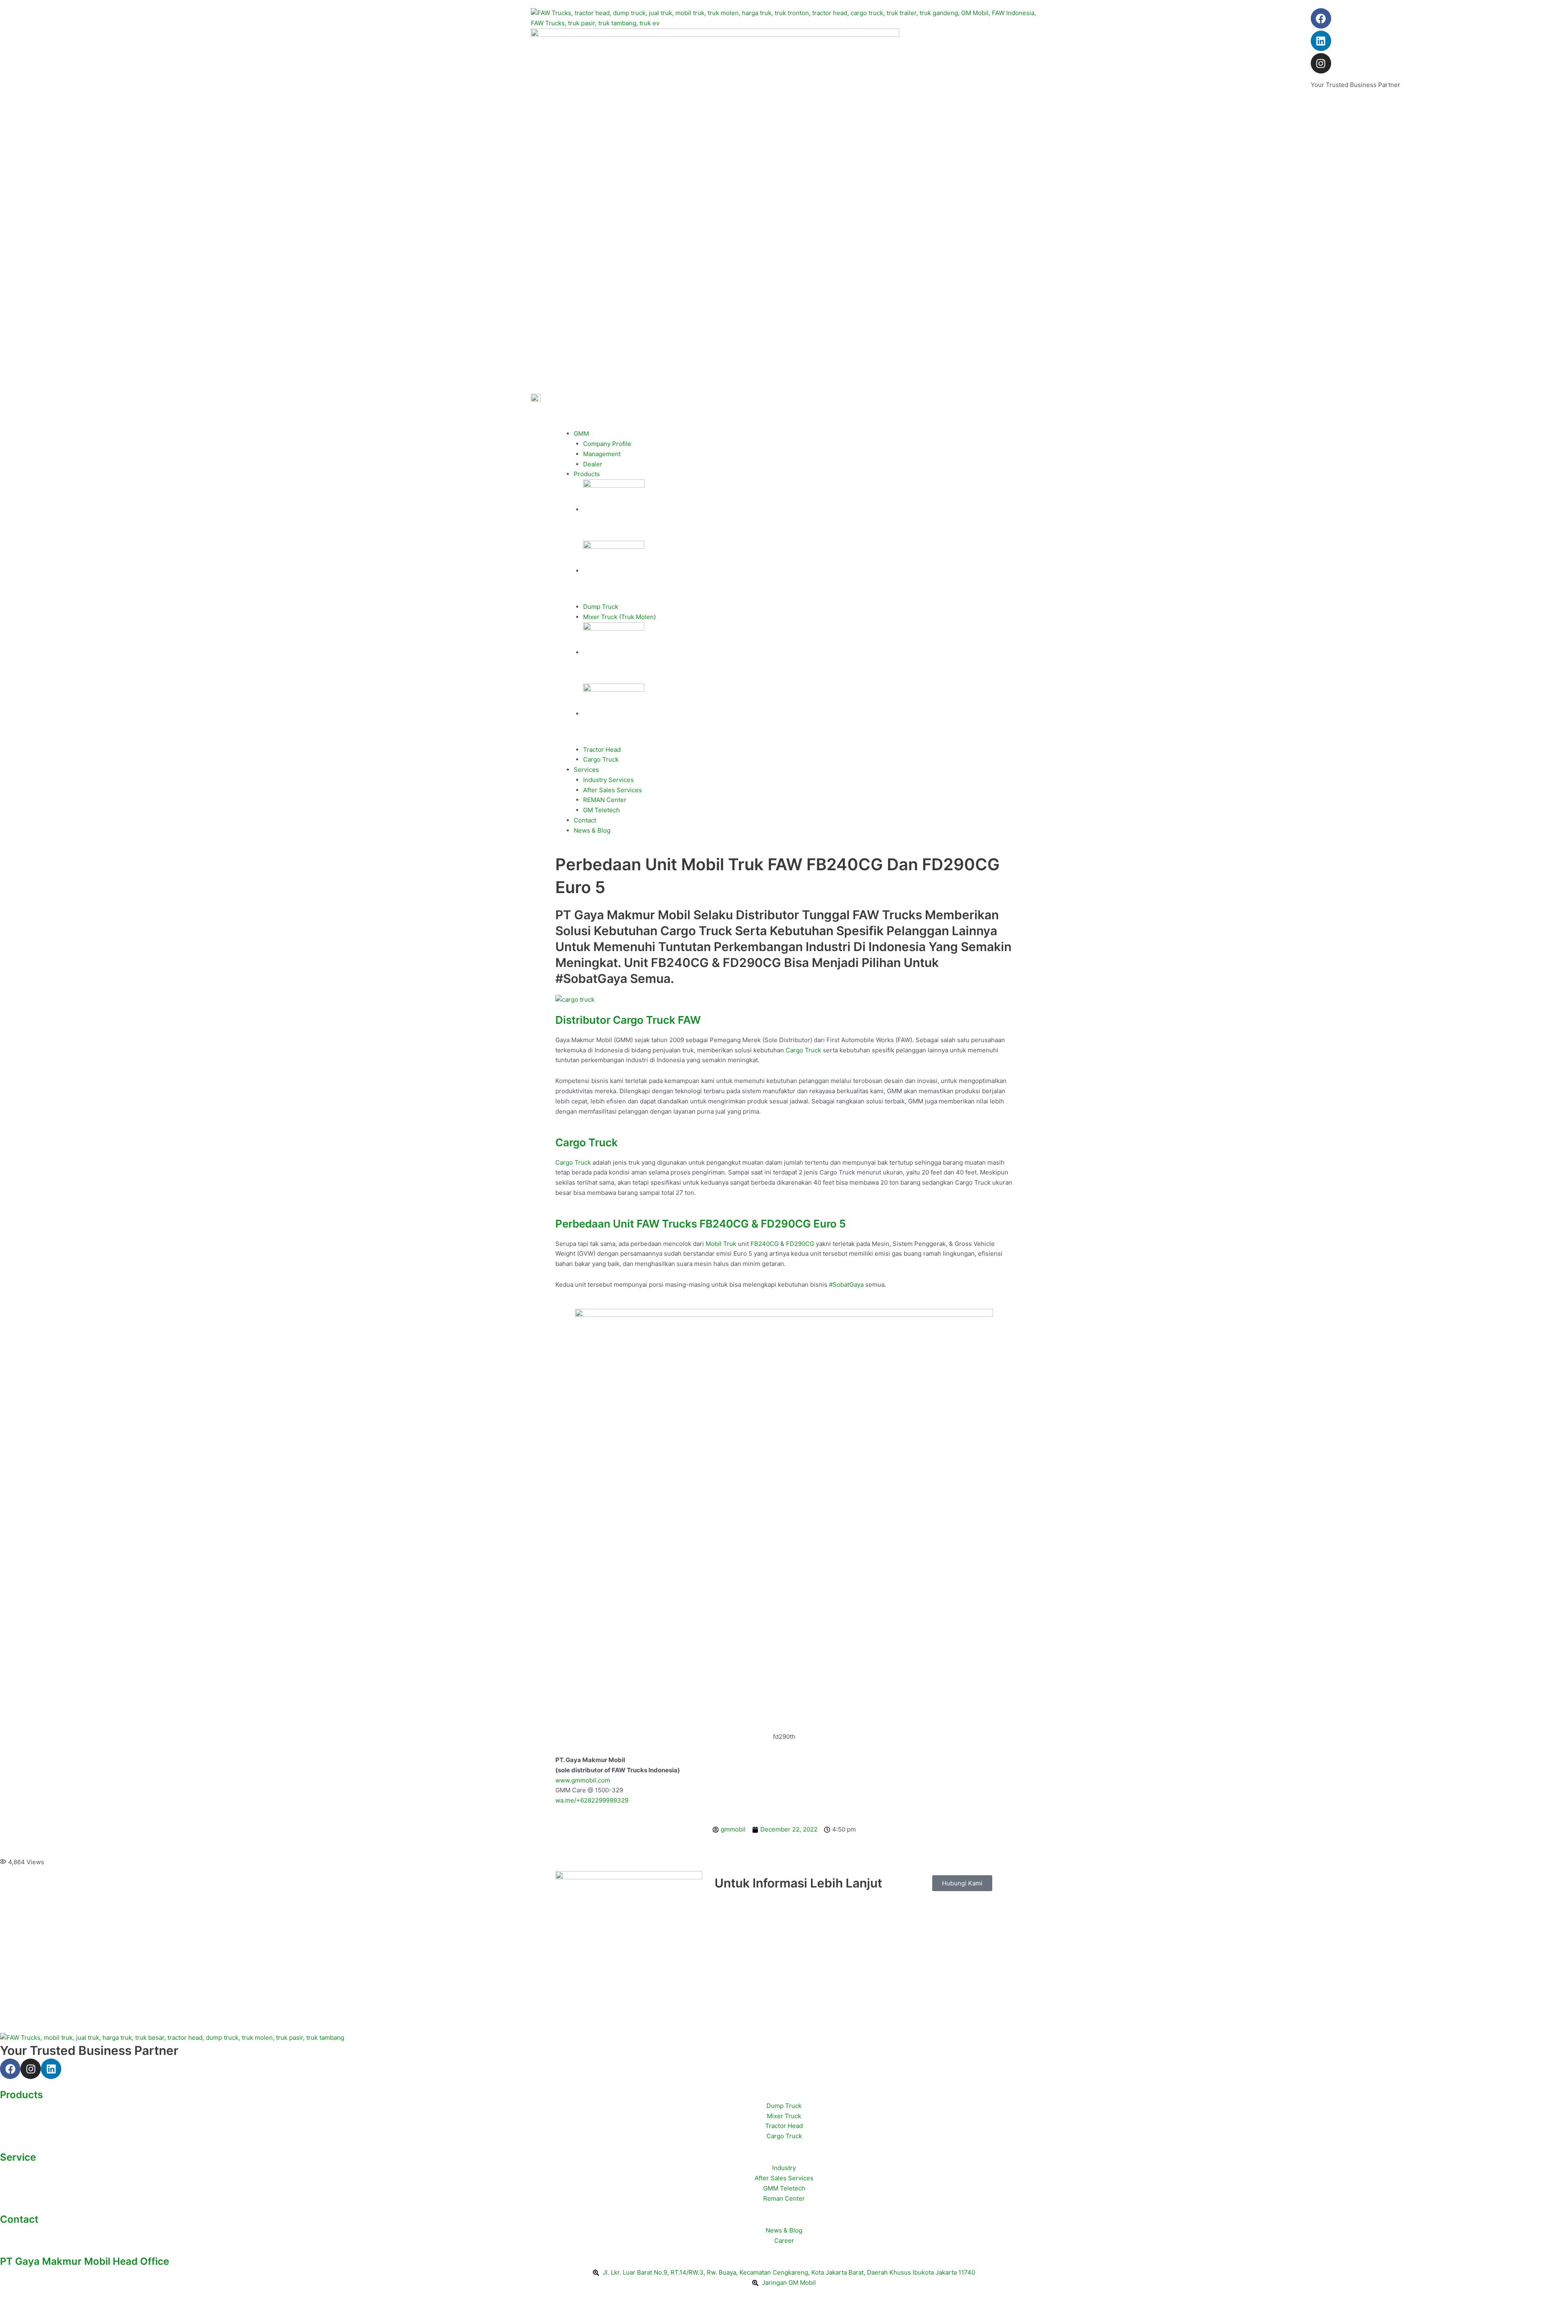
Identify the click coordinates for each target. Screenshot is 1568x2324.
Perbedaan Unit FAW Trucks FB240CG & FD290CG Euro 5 (700, 1224)
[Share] (65, 2305)
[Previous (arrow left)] (12, 2318)
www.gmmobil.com (583, 1780)
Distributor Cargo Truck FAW (628, 1020)
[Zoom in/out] (12, 2305)
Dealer (593, 464)
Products (587, 474)
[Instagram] (1321, 63)
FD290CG (800, 1244)
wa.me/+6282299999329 (592, 1800)
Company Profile (607, 444)
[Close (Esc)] (91, 2305)
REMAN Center (605, 800)
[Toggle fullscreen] (38, 2305)
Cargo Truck (601, 759)
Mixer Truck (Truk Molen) (619, 617)
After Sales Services (612, 790)
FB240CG (765, 1244)
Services (586, 770)
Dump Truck (601, 607)
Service (18, 2157)
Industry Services (608, 780)
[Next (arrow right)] (38, 2318)
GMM (581, 433)
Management (602, 454)
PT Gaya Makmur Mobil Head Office (85, 2261)
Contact (585, 820)
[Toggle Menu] (568, 423)
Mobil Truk (721, 1244)
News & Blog (592, 830)
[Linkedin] (1321, 41)
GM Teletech (601, 810)
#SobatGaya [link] (846, 1285)
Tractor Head (602, 750)
